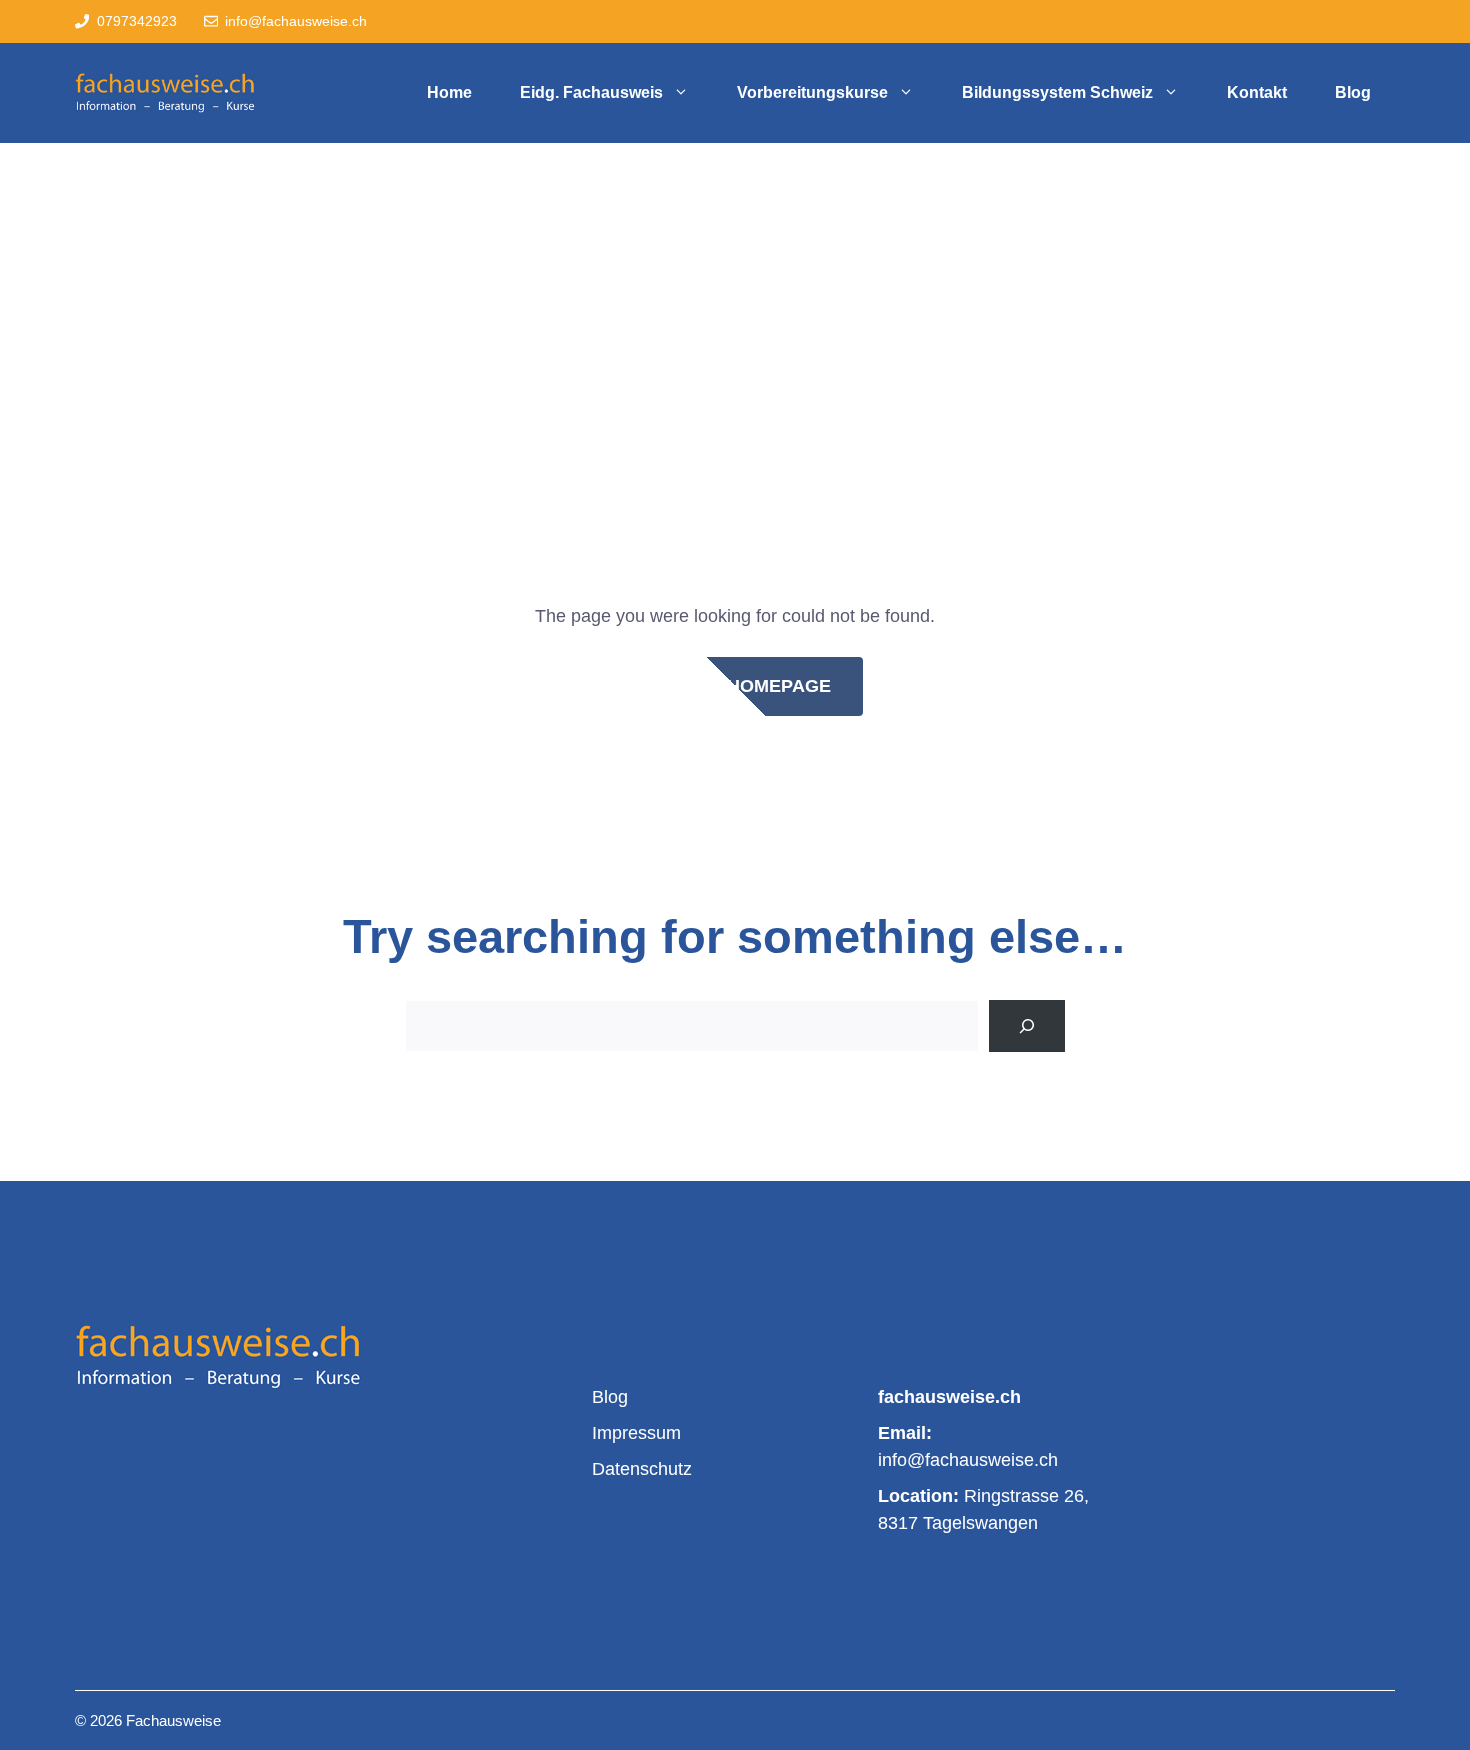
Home (449, 92)
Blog (1353, 92)
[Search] (1027, 1026)
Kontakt (1257, 92)
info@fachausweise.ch (296, 21)
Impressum (636, 1433)
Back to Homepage (735, 686)
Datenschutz (642, 1469)
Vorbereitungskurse (812, 92)
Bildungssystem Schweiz (1057, 92)
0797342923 (137, 21)
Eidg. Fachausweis (591, 92)
